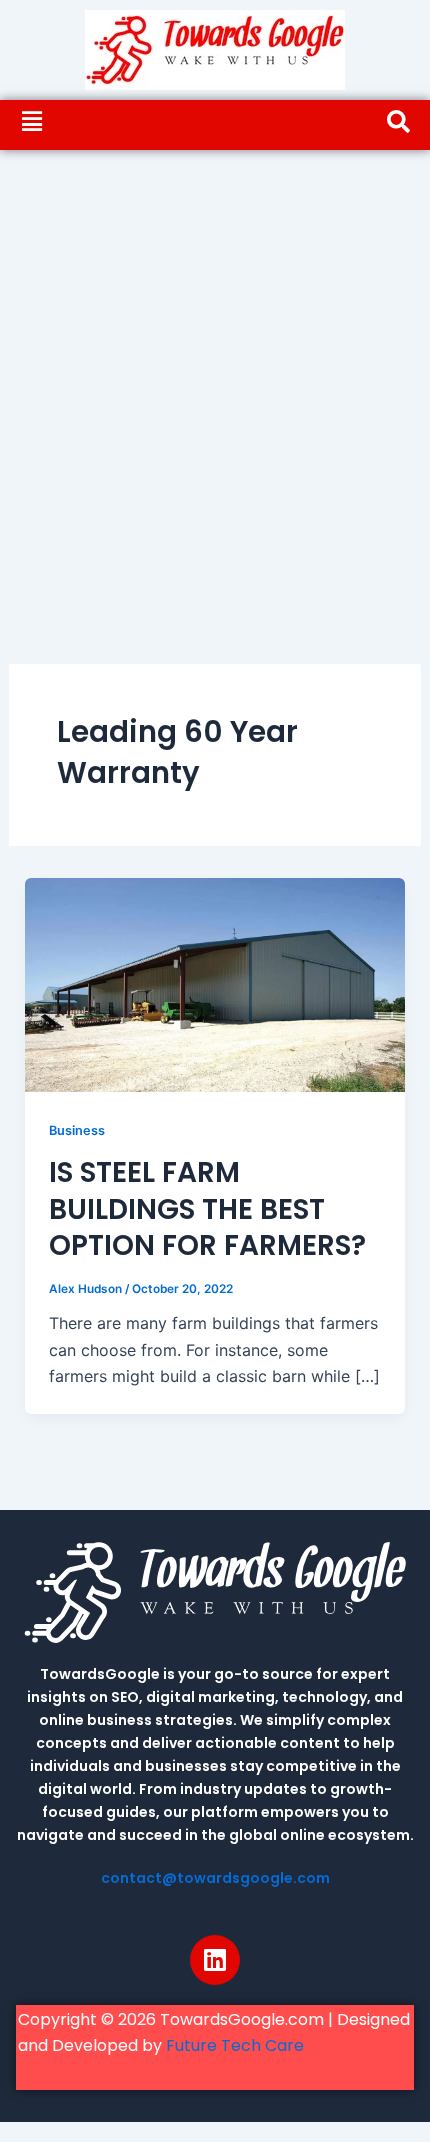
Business (77, 1130)
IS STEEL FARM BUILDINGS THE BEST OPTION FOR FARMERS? (207, 1209)
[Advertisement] (215, 375)
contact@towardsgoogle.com (215, 1878)
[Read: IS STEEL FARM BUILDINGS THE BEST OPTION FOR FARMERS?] (215, 984)
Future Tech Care (235, 2045)
